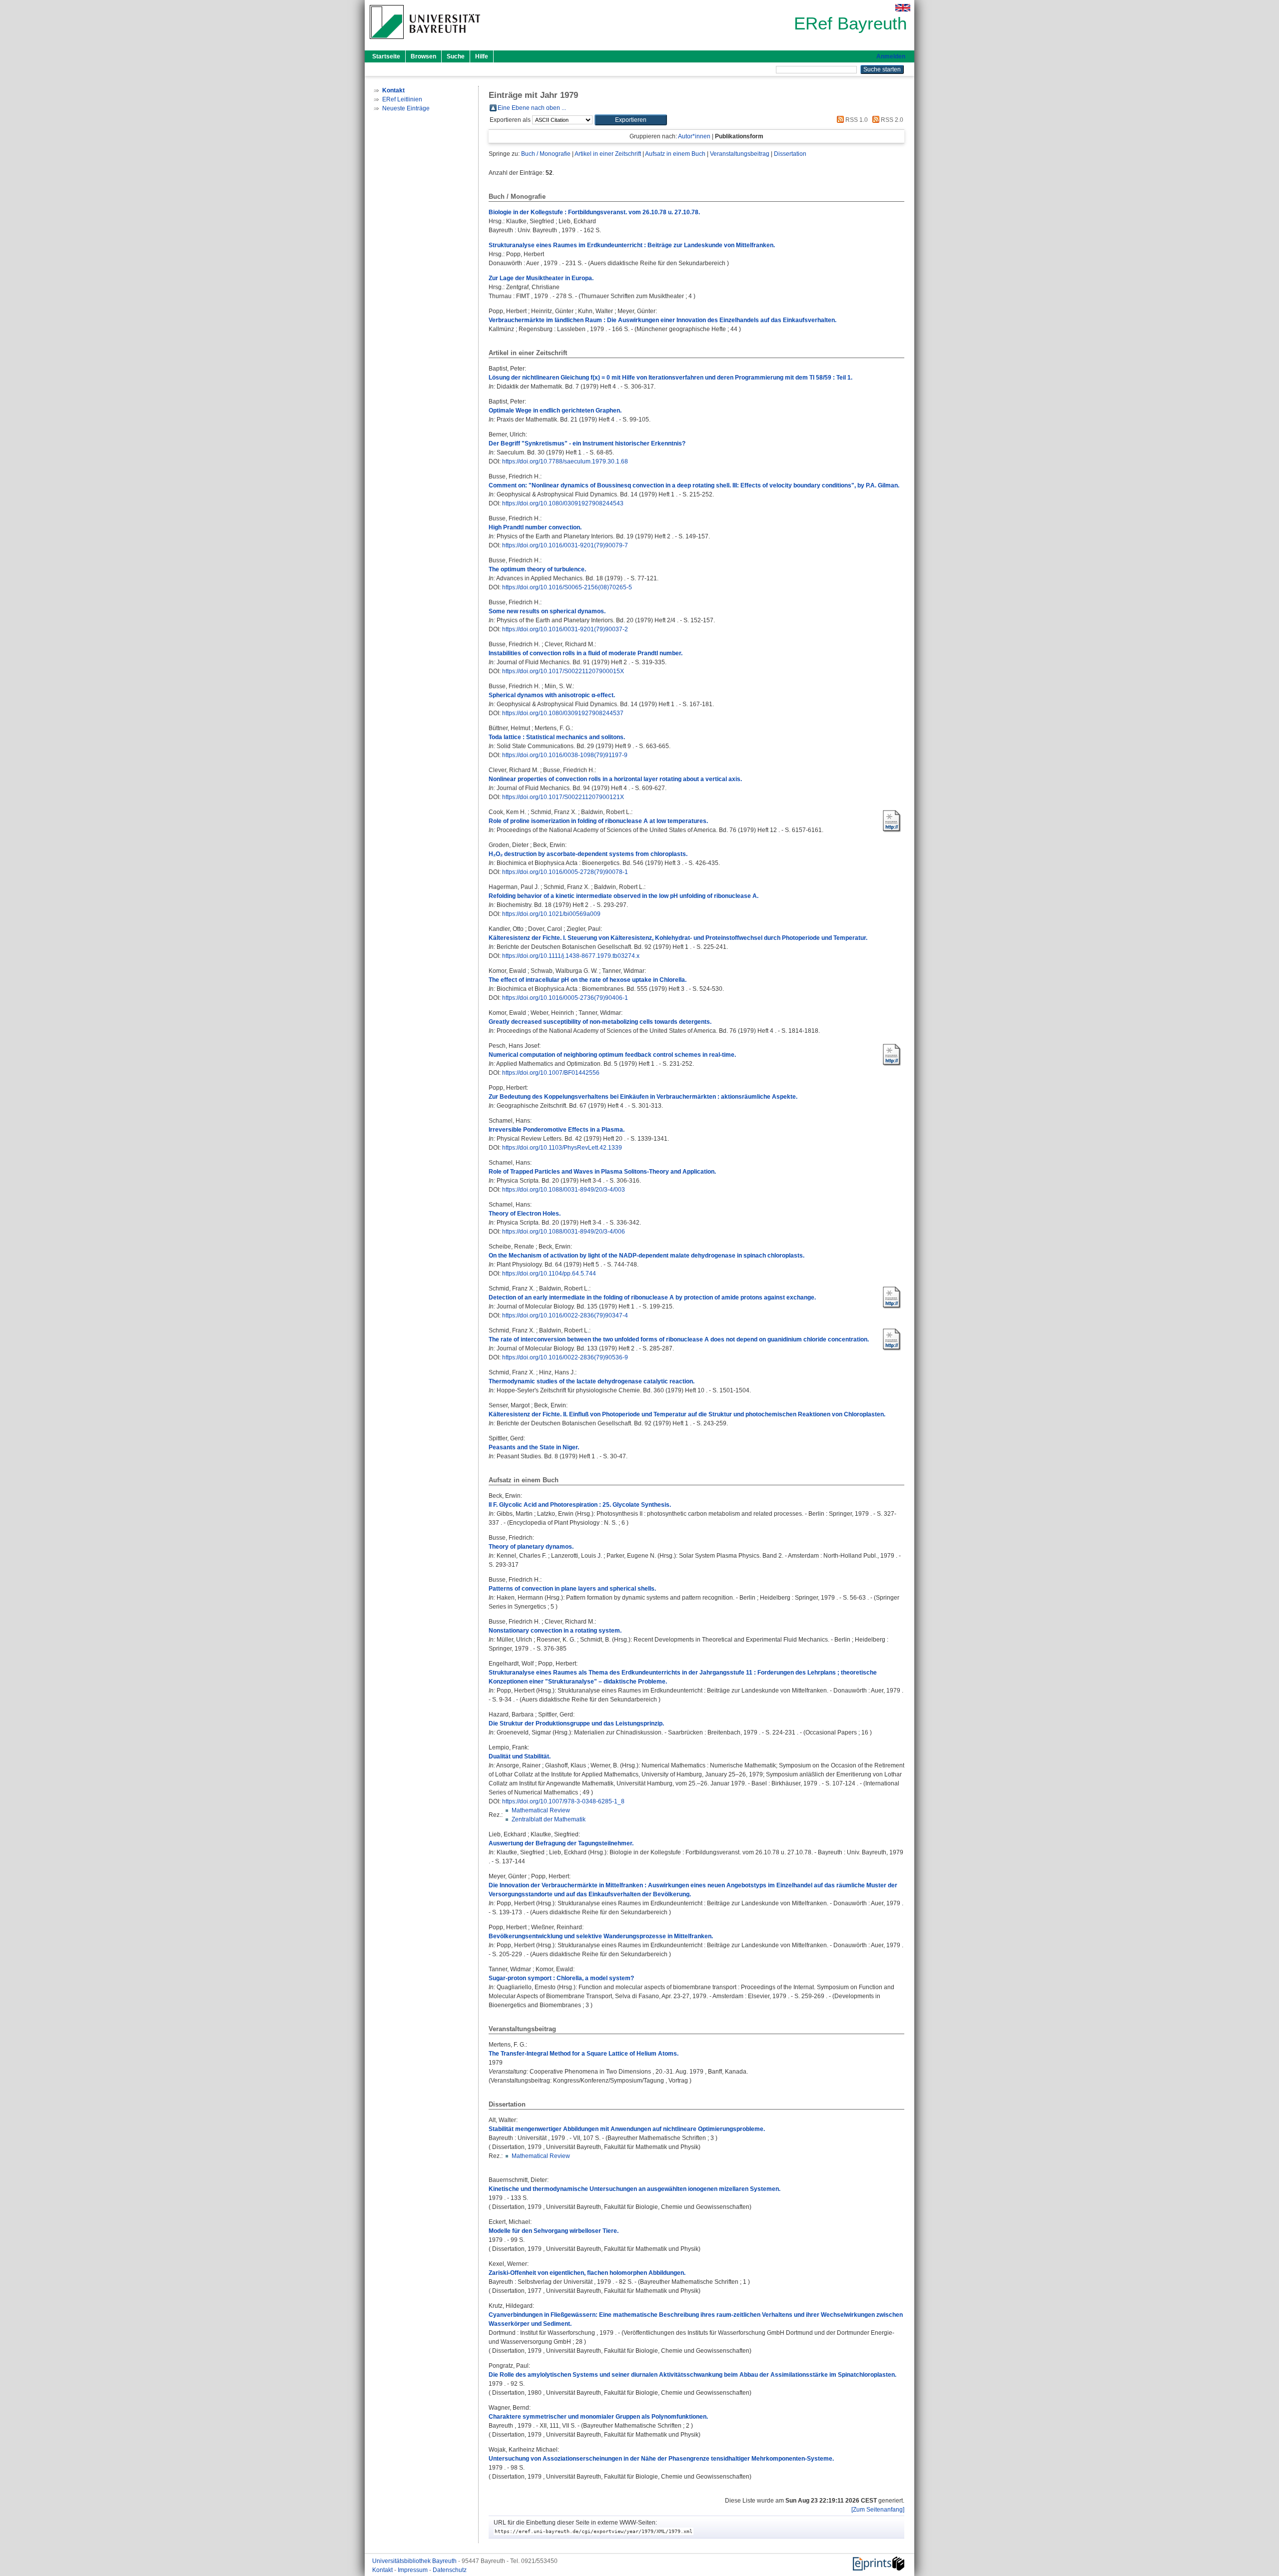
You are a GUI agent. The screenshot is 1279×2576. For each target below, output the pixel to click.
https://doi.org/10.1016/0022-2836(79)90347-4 (565, 1315)
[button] (631, 120)
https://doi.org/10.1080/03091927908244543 (563, 503)
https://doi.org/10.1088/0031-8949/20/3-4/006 (564, 1232)
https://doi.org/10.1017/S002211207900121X (563, 797)
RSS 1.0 (856, 120)
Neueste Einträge (406, 108)
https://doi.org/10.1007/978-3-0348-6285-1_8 (563, 1801)
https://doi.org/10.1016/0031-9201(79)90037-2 (565, 629)
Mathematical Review (541, 1810)
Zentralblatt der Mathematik (549, 1819)
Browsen (423, 56)
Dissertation (790, 154)
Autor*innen (694, 136)
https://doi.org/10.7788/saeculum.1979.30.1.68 (565, 461)
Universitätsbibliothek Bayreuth (415, 2561)
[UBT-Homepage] (425, 42)
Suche (456, 56)
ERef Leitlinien (402, 99)
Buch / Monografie (546, 154)
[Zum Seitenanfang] (878, 2510)
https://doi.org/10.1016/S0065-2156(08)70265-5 (567, 587)
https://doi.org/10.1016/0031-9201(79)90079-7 (565, 545)
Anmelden (891, 56)
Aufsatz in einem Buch (675, 154)
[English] (903, 8)
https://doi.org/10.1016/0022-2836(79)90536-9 (565, 1357)
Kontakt (383, 2570)
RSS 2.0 (891, 120)
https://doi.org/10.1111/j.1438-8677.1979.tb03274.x (571, 956)
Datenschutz (450, 2570)
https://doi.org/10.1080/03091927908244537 (563, 713)
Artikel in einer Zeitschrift (608, 154)
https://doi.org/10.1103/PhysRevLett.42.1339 (562, 1148)
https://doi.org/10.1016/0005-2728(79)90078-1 (565, 872)
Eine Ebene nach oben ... (532, 108)
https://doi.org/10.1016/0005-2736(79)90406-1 (565, 998)
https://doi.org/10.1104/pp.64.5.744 (549, 1274)
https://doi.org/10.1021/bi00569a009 (551, 914)
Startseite (386, 56)
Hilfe (482, 56)
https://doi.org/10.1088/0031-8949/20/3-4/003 (564, 1190)
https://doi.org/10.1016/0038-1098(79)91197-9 (565, 755)
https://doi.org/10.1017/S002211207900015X (563, 671)
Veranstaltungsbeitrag (740, 154)
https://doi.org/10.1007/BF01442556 (551, 1073)
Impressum (413, 2570)
